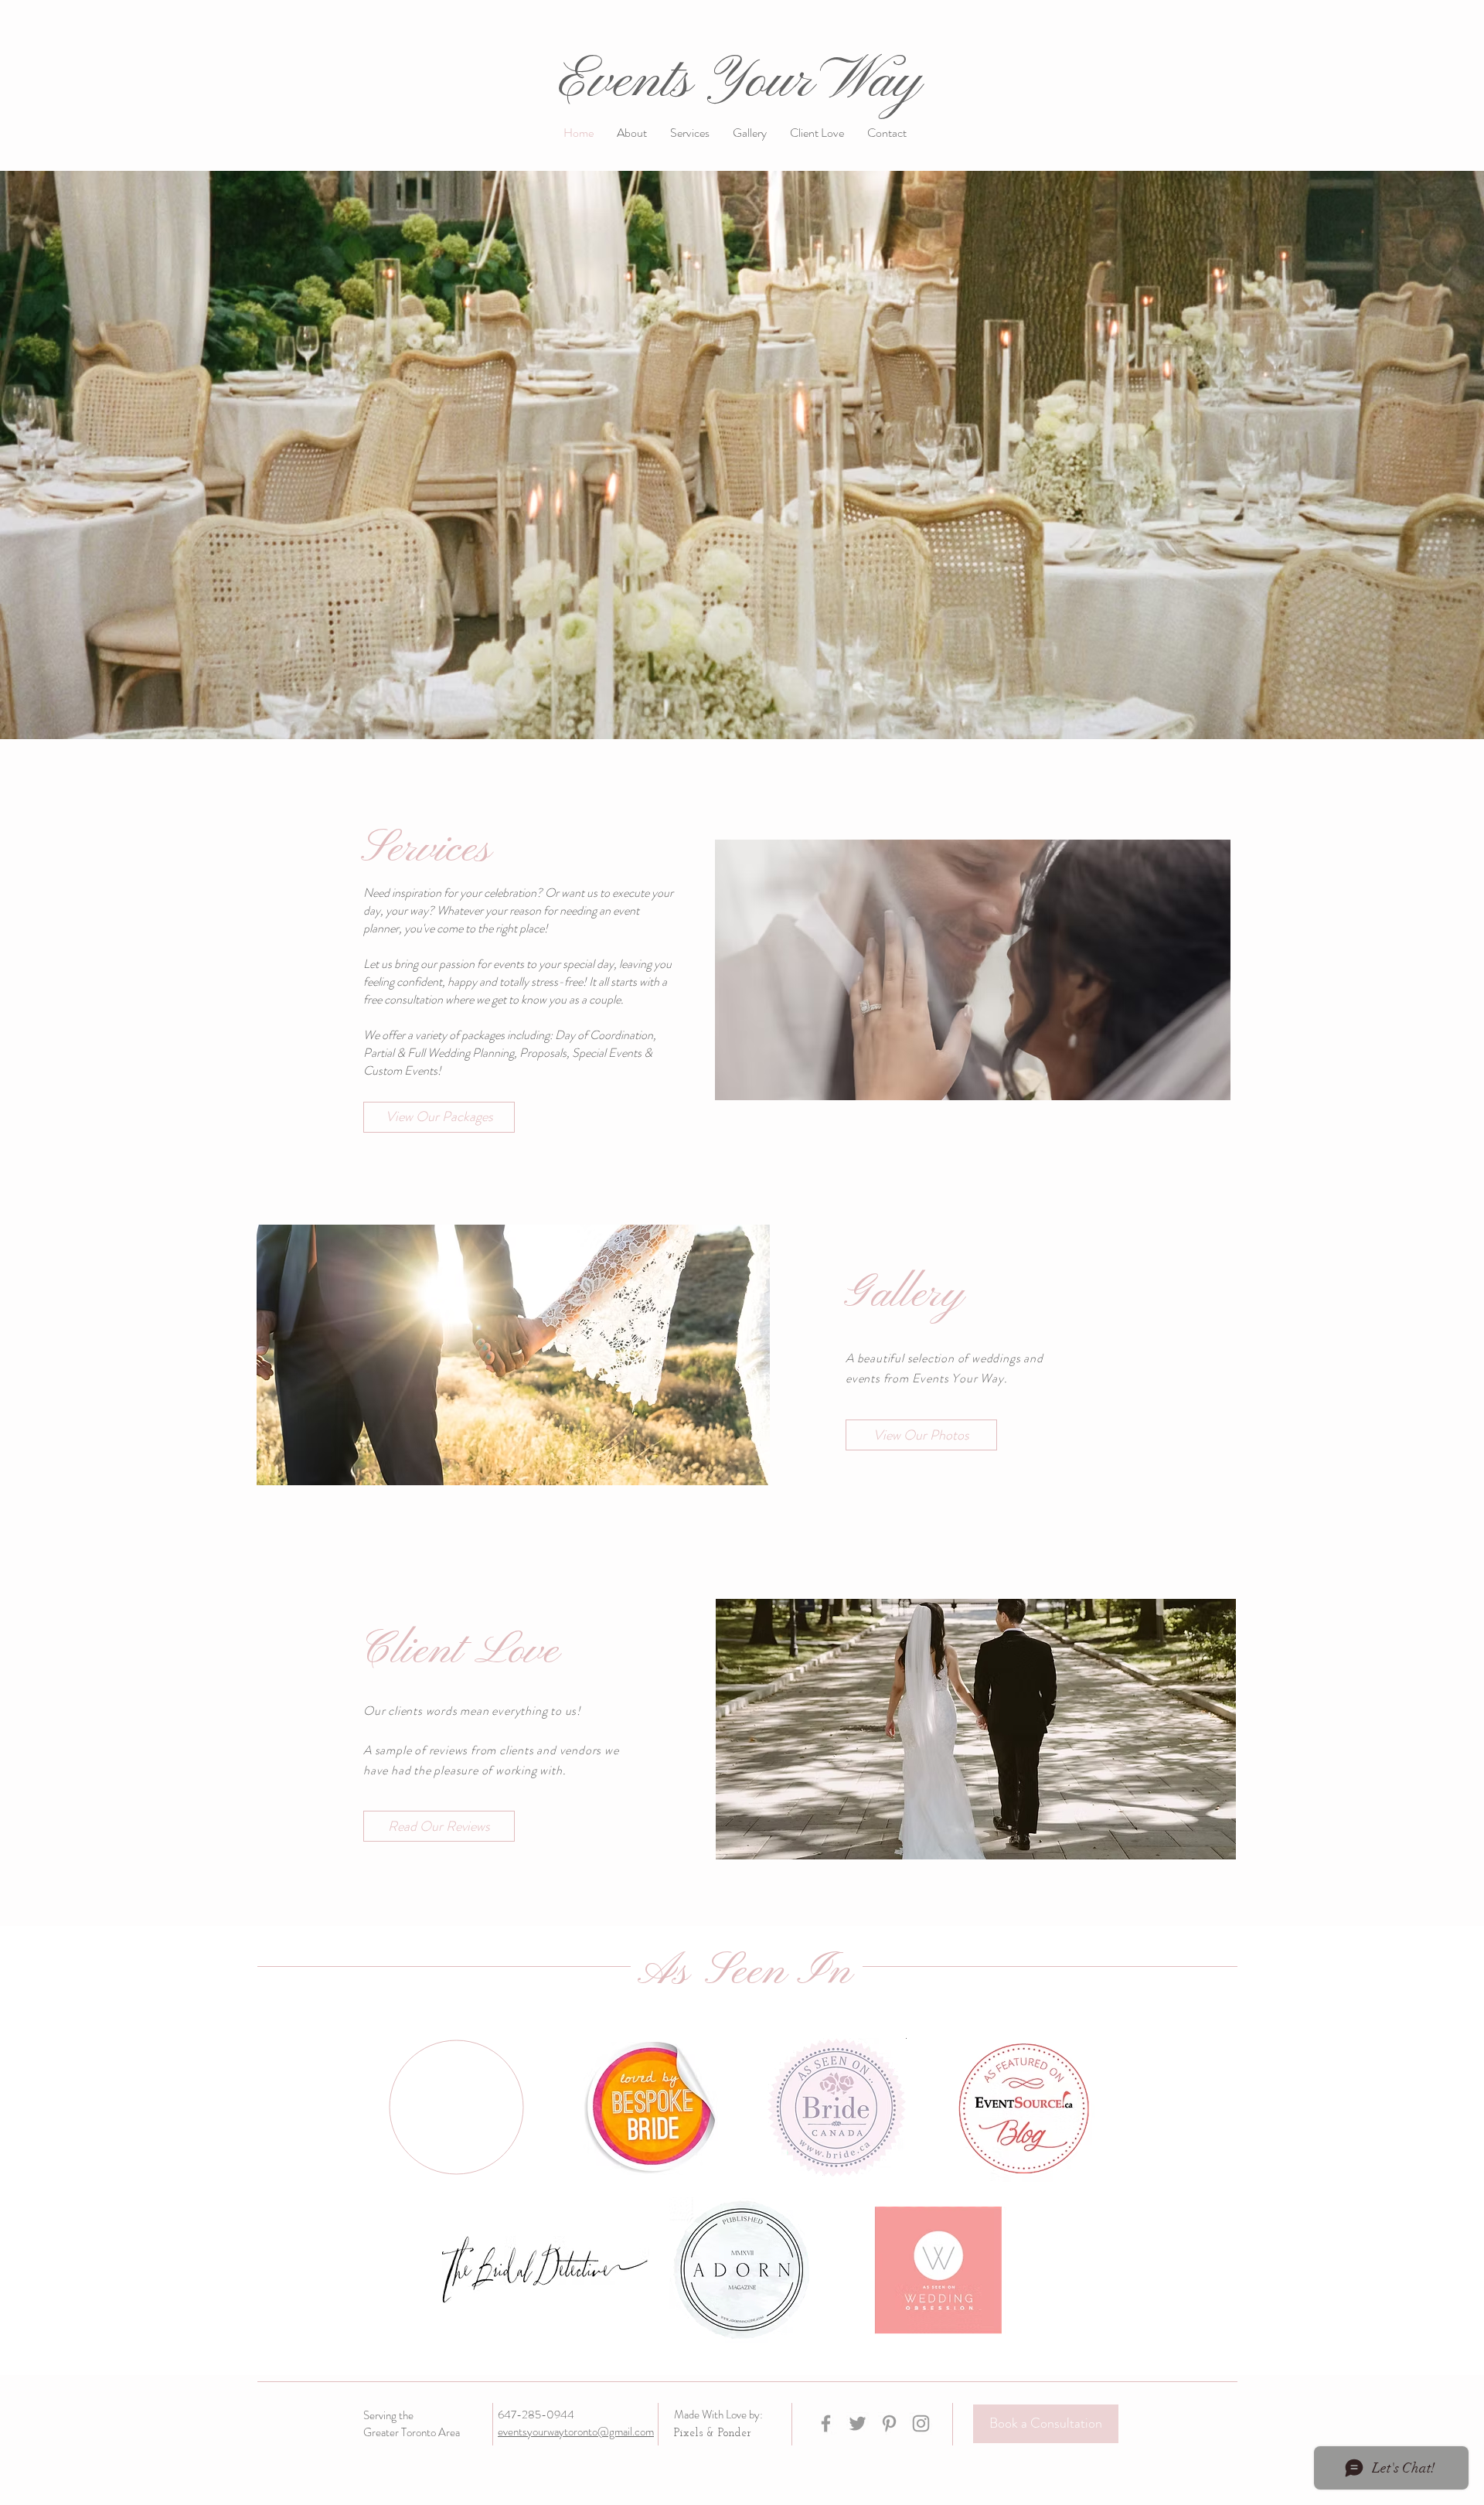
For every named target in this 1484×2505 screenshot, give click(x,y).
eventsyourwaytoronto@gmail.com (576, 2432)
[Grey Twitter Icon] (858, 2423)
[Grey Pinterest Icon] (889, 2423)
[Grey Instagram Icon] (921, 2423)
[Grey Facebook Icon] (826, 2423)
